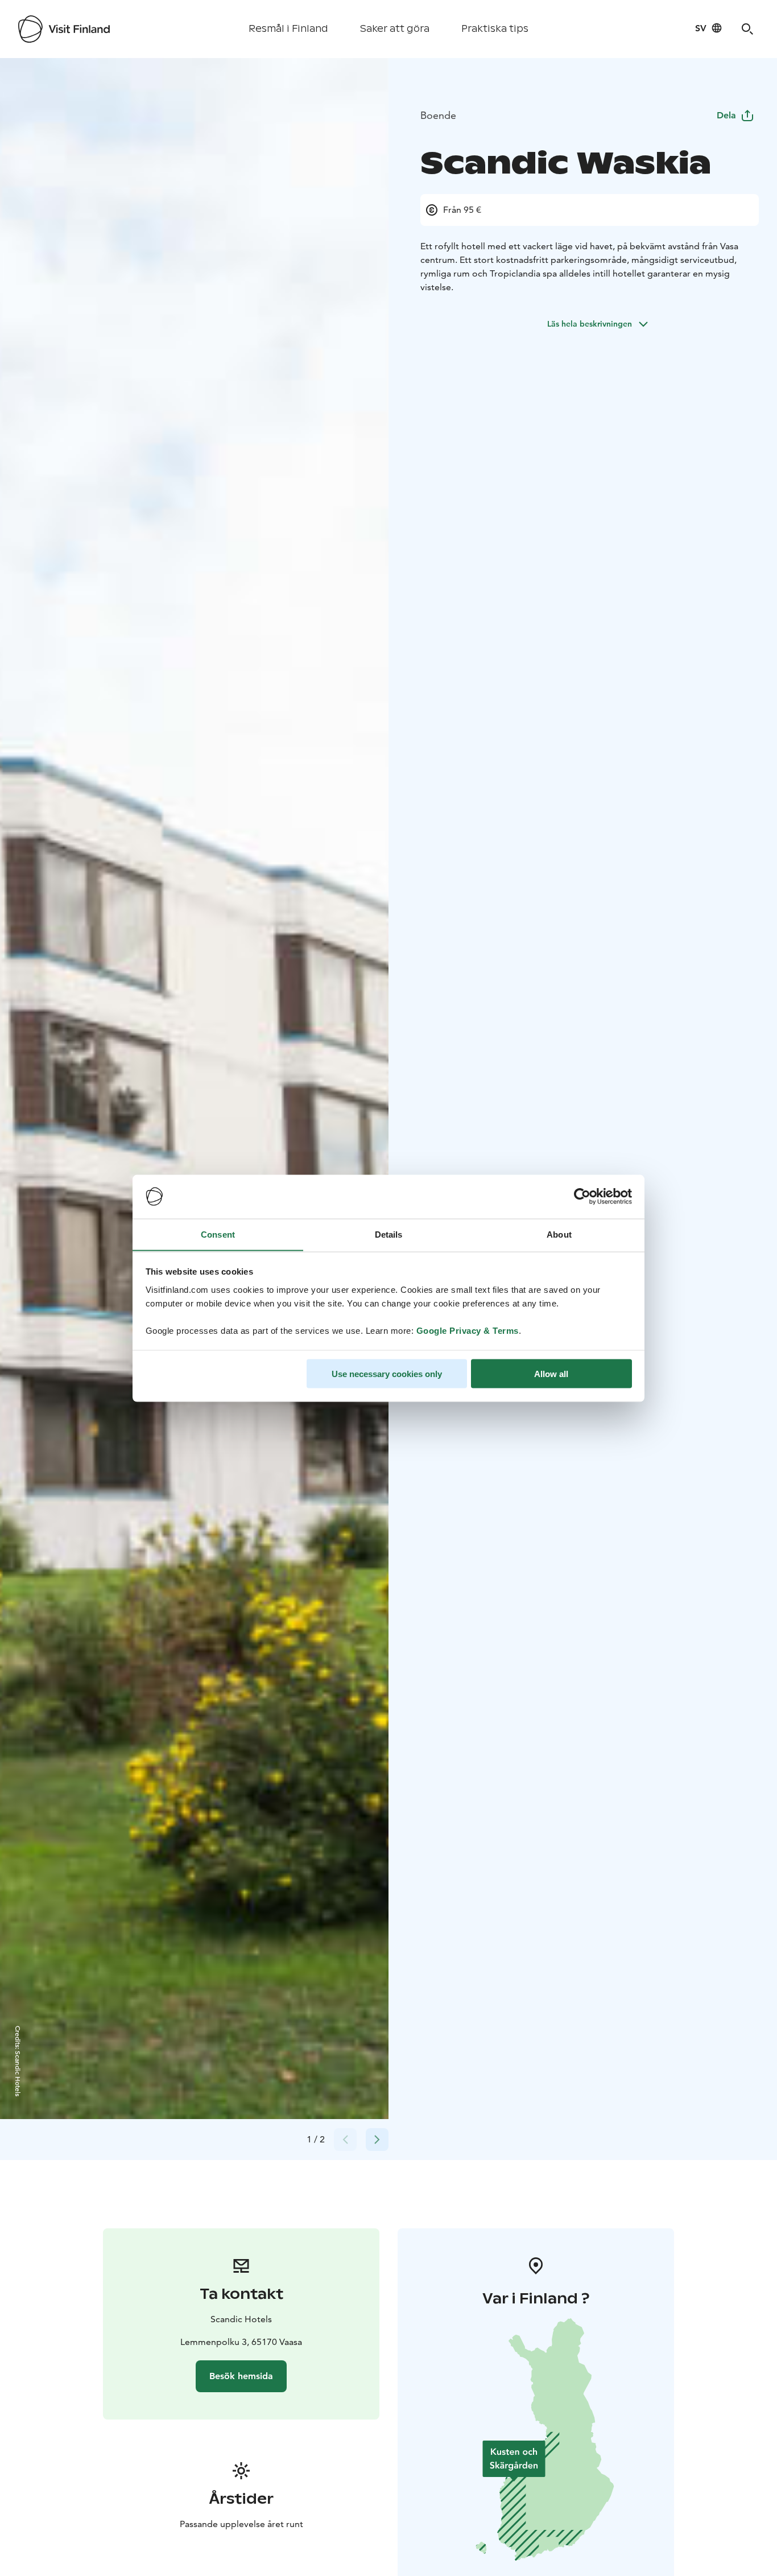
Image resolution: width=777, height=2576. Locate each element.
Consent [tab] (218, 1234)
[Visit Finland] (64, 29)
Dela (726, 115)
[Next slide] (377, 2140)
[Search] (747, 29)
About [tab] (559, 1234)
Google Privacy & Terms (468, 1330)
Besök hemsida (241, 2376)
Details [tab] (389, 1234)
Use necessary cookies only (387, 1373)
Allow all (551, 1373)
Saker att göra (395, 29)
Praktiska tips (495, 29)
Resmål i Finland (288, 29)
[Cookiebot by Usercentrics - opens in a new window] (582, 1197)
